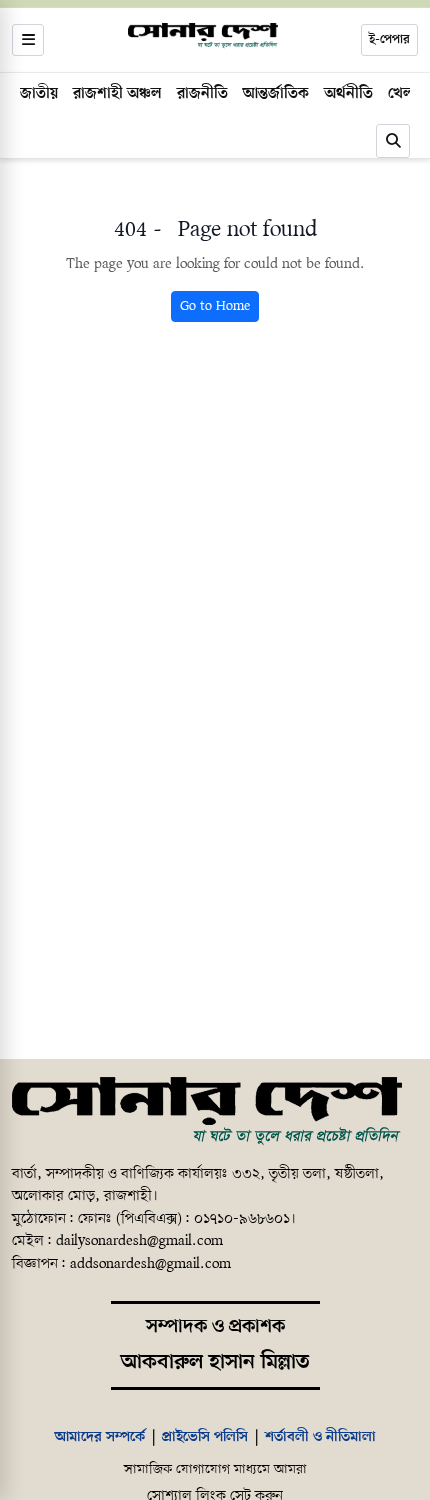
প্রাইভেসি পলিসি (205, 1437)
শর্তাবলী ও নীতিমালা (320, 1437)
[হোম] (203, 36)
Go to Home (215, 306)
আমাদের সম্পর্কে (100, 1437)
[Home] (207, 1112)
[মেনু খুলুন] (28, 40)
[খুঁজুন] (393, 141)
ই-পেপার (389, 39)
